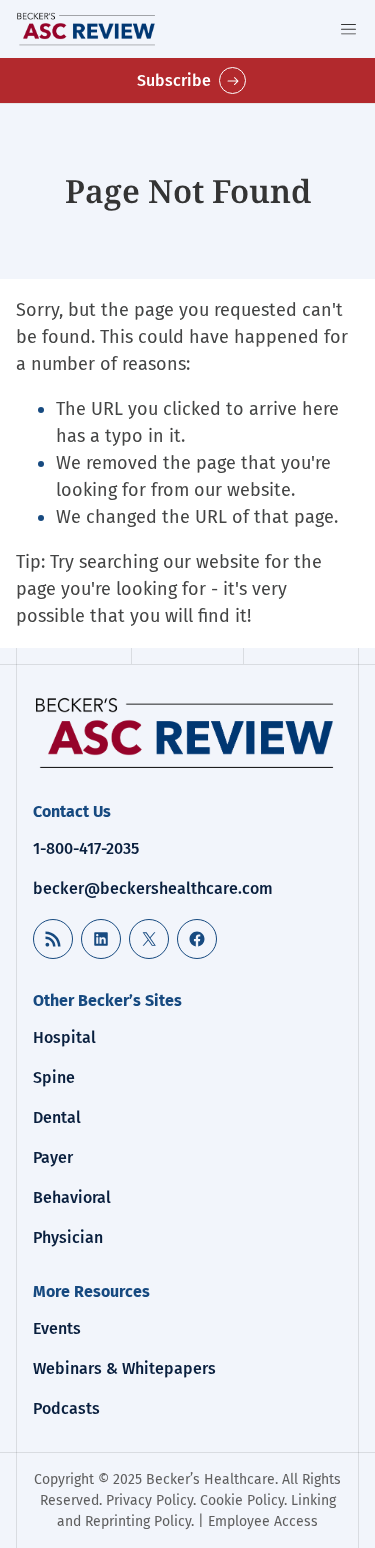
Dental (57, 1117)
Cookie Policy (242, 1500)
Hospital (64, 1037)
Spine (54, 1077)
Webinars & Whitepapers (124, 1368)
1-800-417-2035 (86, 848)
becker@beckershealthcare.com (153, 888)
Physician (68, 1237)
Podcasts (66, 1408)
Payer (53, 1157)
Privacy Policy (149, 1500)
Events (57, 1328)
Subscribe (174, 80)
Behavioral (72, 1197)
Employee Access (263, 1521)
